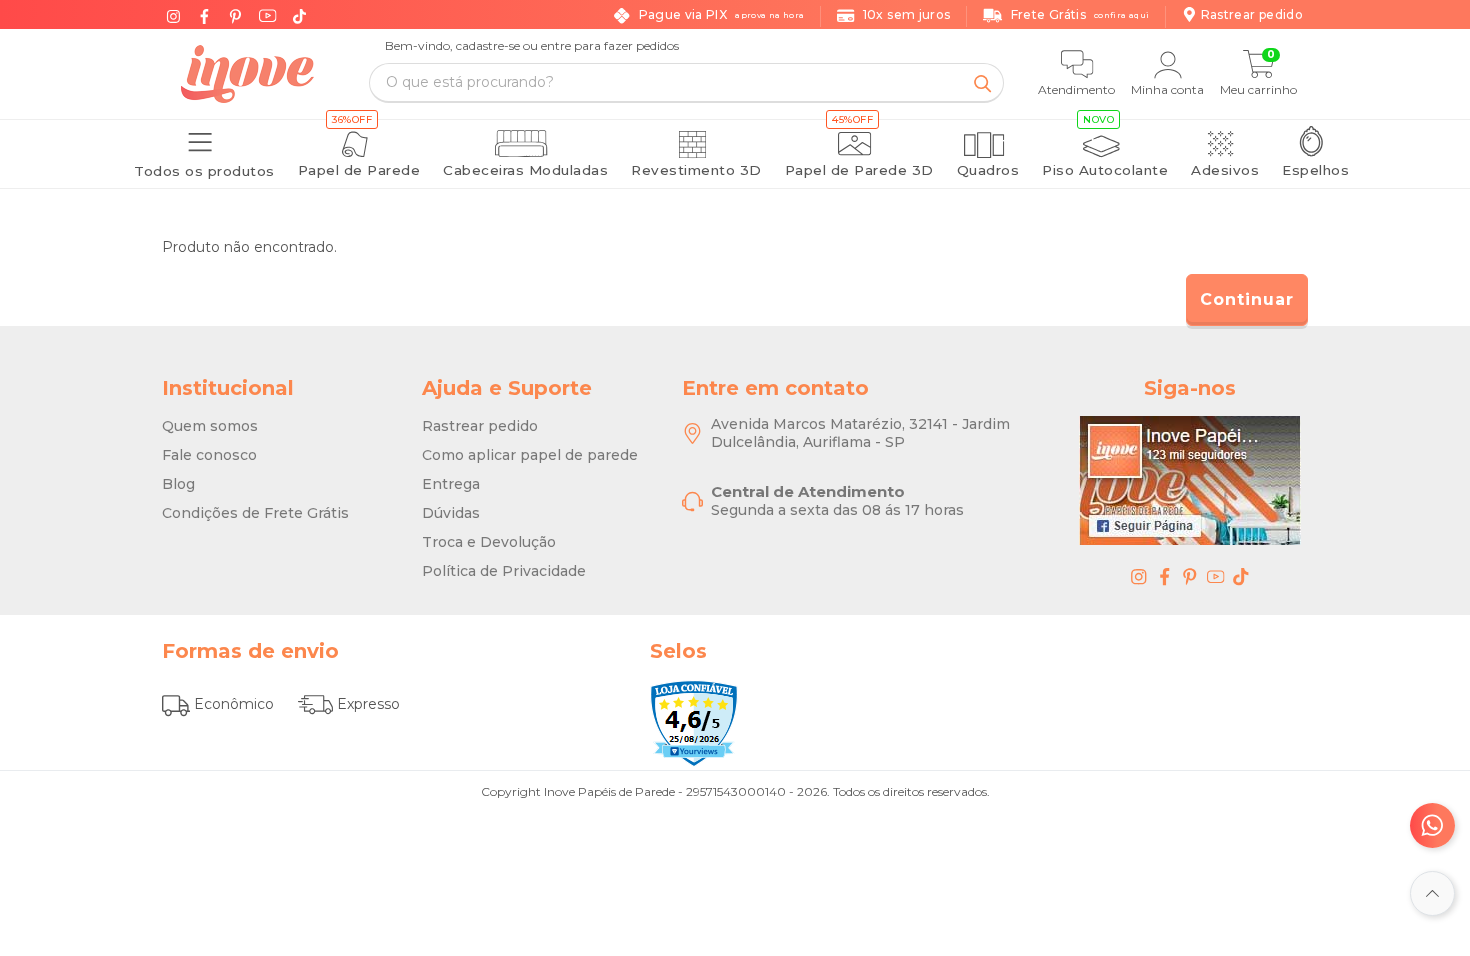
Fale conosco (209, 455)
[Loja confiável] (694, 723)
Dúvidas (451, 513)
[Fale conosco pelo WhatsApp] (1432, 825)
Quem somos (210, 426)
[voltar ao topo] (1432, 893)
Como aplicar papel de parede (530, 455)
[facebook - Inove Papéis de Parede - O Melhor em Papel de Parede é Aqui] (1165, 576)
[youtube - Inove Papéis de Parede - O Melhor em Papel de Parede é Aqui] (1216, 576)
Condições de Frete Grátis (255, 513)
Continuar (1247, 299)
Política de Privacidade (504, 571)
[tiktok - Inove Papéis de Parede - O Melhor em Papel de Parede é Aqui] (1241, 576)
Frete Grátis (1080, 14)
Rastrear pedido (480, 426)
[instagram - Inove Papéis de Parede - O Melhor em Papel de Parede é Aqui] (1139, 576)
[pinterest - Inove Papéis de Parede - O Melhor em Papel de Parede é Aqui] (1190, 576)
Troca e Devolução (489, 542)
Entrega (451, 484)
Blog (178, 484)
